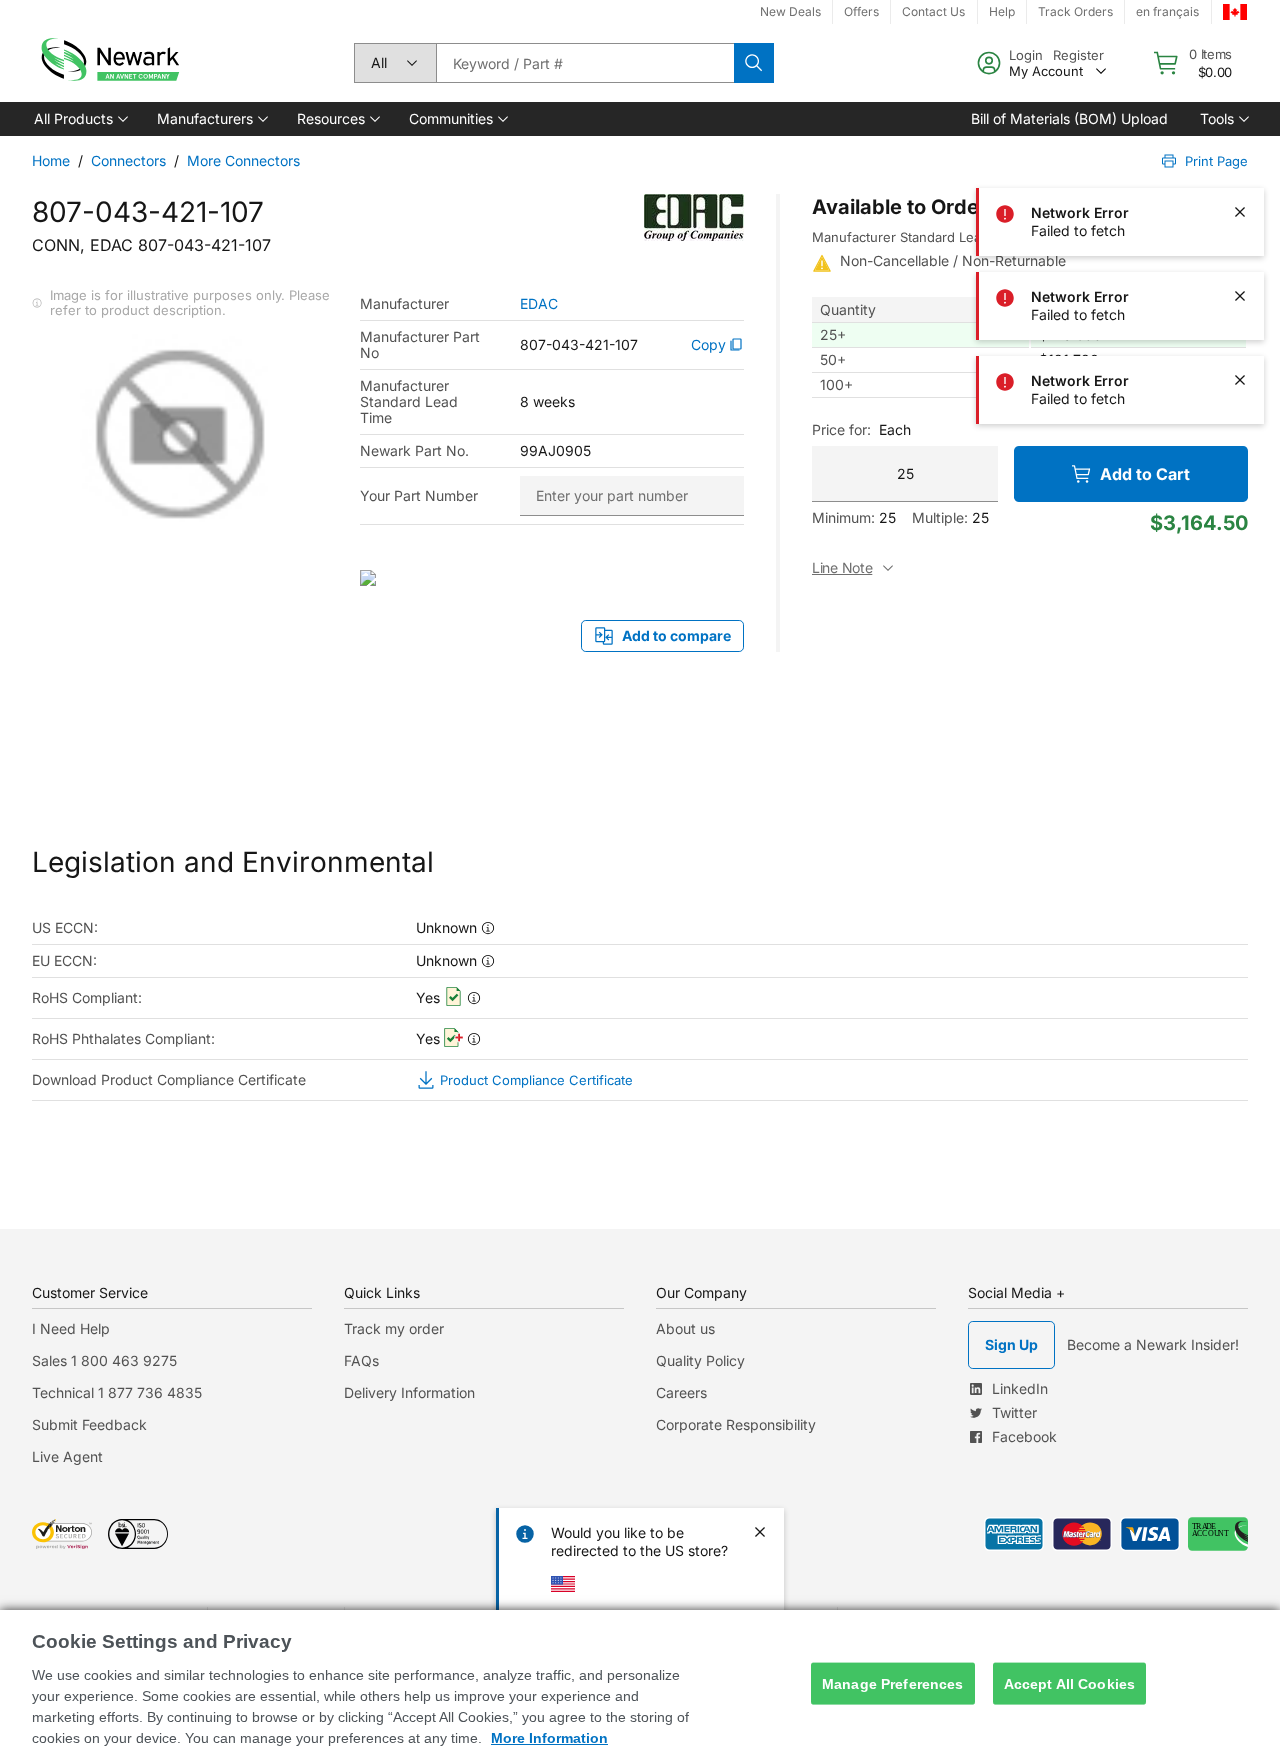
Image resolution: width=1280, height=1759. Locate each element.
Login (1026, 55)
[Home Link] (108, 63)
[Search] (754, 63)
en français (1167, 11)
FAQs (361, 1360)
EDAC (539, 304)
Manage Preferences (893, 1683)
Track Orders (1075, 11)
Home (51, 160)
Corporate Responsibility (736, 1424)
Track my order (394, 1328)
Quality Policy (700, 1360)
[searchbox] (585, 63)
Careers (681, 1392)
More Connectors (243, 160)
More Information (549, 1738)
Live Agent (67, 1456)
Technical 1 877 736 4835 (117, 1392)
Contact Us (933, 11)
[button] (79, 119)
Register (1078, 55)
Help (1002, 11)
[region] (640, 1684)
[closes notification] (1240, 128)
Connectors (128, 160)
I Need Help (71, 1328)
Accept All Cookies (1070, 1683)
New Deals (790, 11)
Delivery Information (409, 1392)
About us (685, 1328)
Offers (861, 11)
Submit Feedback (89, 1424)
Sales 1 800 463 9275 (104, 1360)
